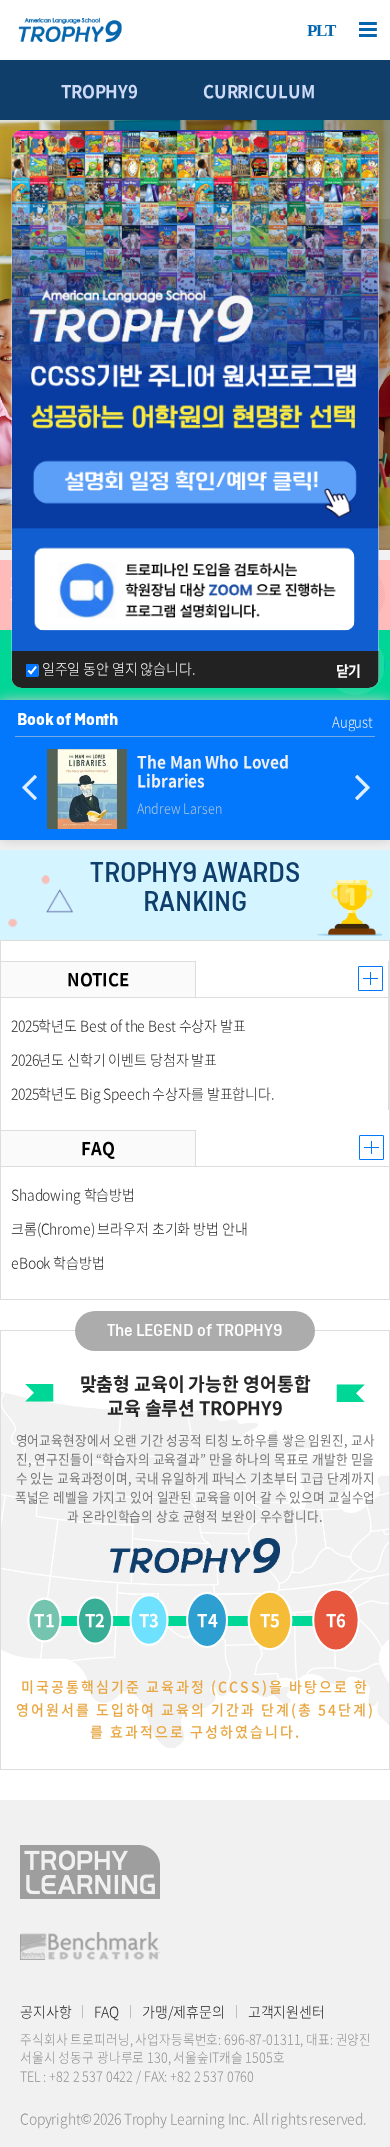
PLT (322, 30)
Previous (29, 788)
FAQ (106, 2011)
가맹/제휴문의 (183, 2011)
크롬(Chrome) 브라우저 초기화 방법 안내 (129, 1228)
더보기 (370, 978)
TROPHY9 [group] (99, 91)
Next (362, 788)
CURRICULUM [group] (259, 91)
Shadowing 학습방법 (73, 1194)
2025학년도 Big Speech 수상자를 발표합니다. (143, 1093)
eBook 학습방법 (58, 1262)
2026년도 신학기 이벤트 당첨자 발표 (114, 1059)
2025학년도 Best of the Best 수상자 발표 (128, 1025)
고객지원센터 (286, 2011)
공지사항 (45, 2011)
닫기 (349, 670)
